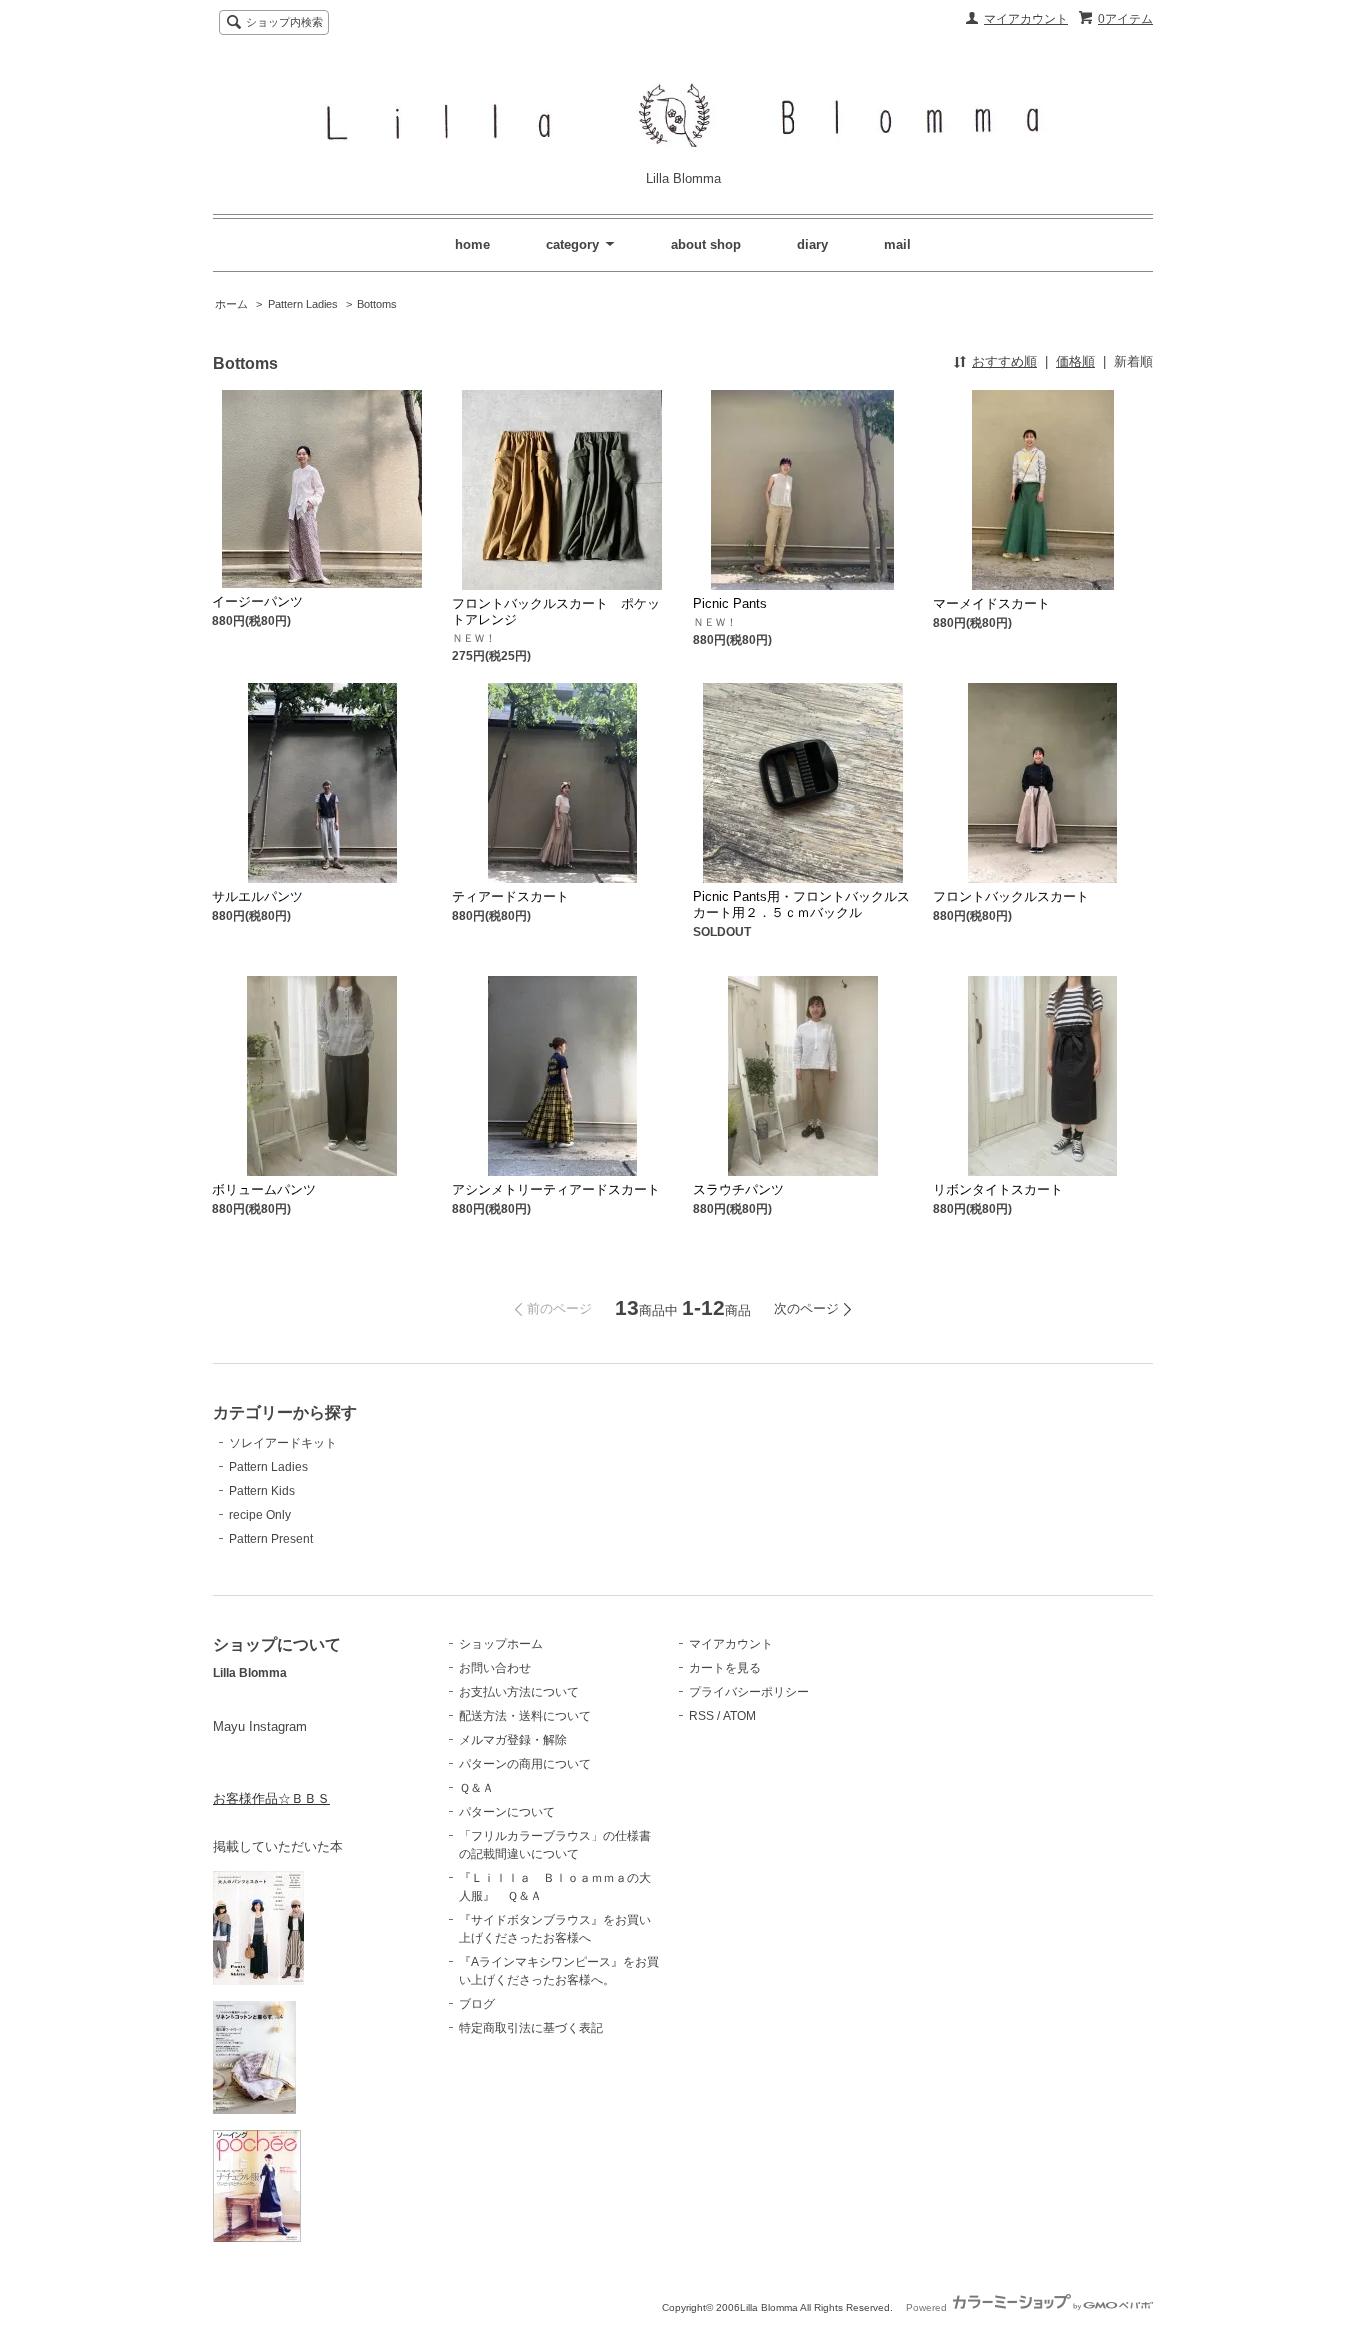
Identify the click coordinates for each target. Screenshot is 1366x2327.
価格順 (1075, 361)
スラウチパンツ (738, 1189)
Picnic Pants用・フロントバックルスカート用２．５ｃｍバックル (801, 904)
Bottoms (377, 304)
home (472, 244)
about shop (706, 244)
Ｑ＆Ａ (476, 1788)
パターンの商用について (525, 1764)
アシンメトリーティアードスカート (556, 1189)
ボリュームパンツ (264, 1189)
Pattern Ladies (303, 304)
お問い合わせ (495, 1668)
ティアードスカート (510, 896)
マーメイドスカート (991, 603)
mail (897, 244)
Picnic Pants (730, 603)
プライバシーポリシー (749, 1692)
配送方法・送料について (525, 1716)
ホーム (231, 304)
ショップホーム (501, 1644)
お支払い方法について (519, 1692)
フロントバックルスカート (1011, 896)
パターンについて (507, 1812)
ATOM (739, 1716)
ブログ (477, 2004)
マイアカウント (1026, 19)
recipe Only (260, 1515)
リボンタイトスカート (998, 1189)
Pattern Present (271, 1539)
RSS (701, 1716)
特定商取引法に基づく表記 (531, 2028)
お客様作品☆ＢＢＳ (271, 1798)
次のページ (806, 1308)
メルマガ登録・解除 (513, 1740)
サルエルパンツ (257, 896)
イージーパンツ (257, 601)
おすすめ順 (1004, 361)
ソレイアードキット (283, 1443)
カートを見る (725, 1668)
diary (812, 244)
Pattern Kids (262, 1491)
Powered (928, 2307)
